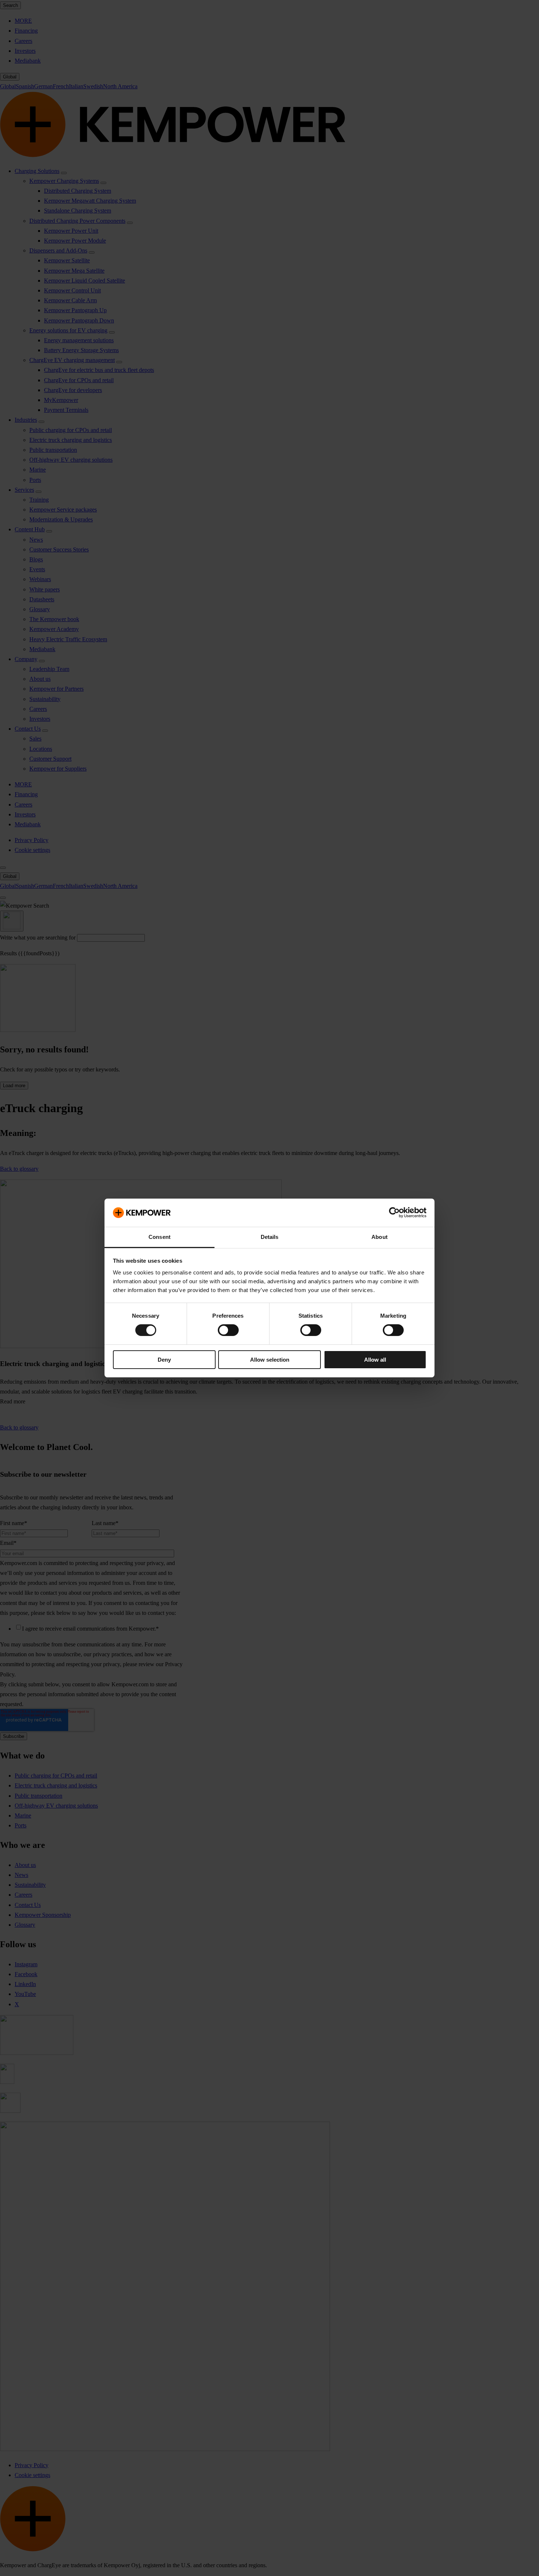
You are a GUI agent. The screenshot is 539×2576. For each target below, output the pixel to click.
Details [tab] (270, 1237)
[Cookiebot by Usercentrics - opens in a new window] (394, 1213)
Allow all (375, 1360)
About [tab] (379, 1237)
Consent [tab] (159, 1237)
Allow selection (270, 1360)
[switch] (228, 1330)
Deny (164, 1360)
